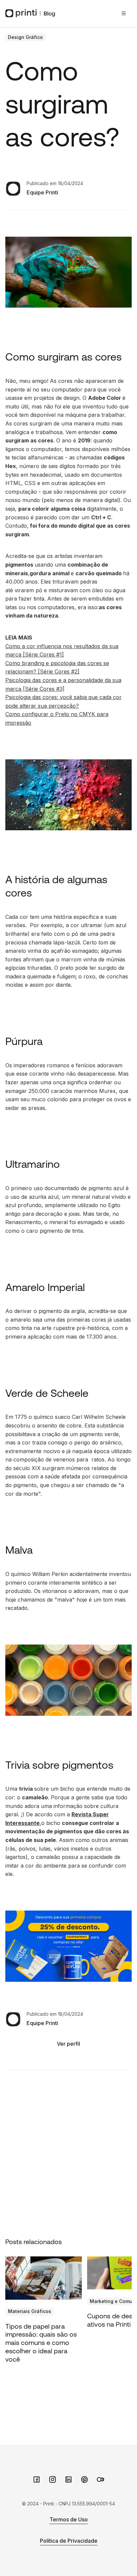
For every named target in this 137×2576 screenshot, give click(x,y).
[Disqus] (68, 2153)
